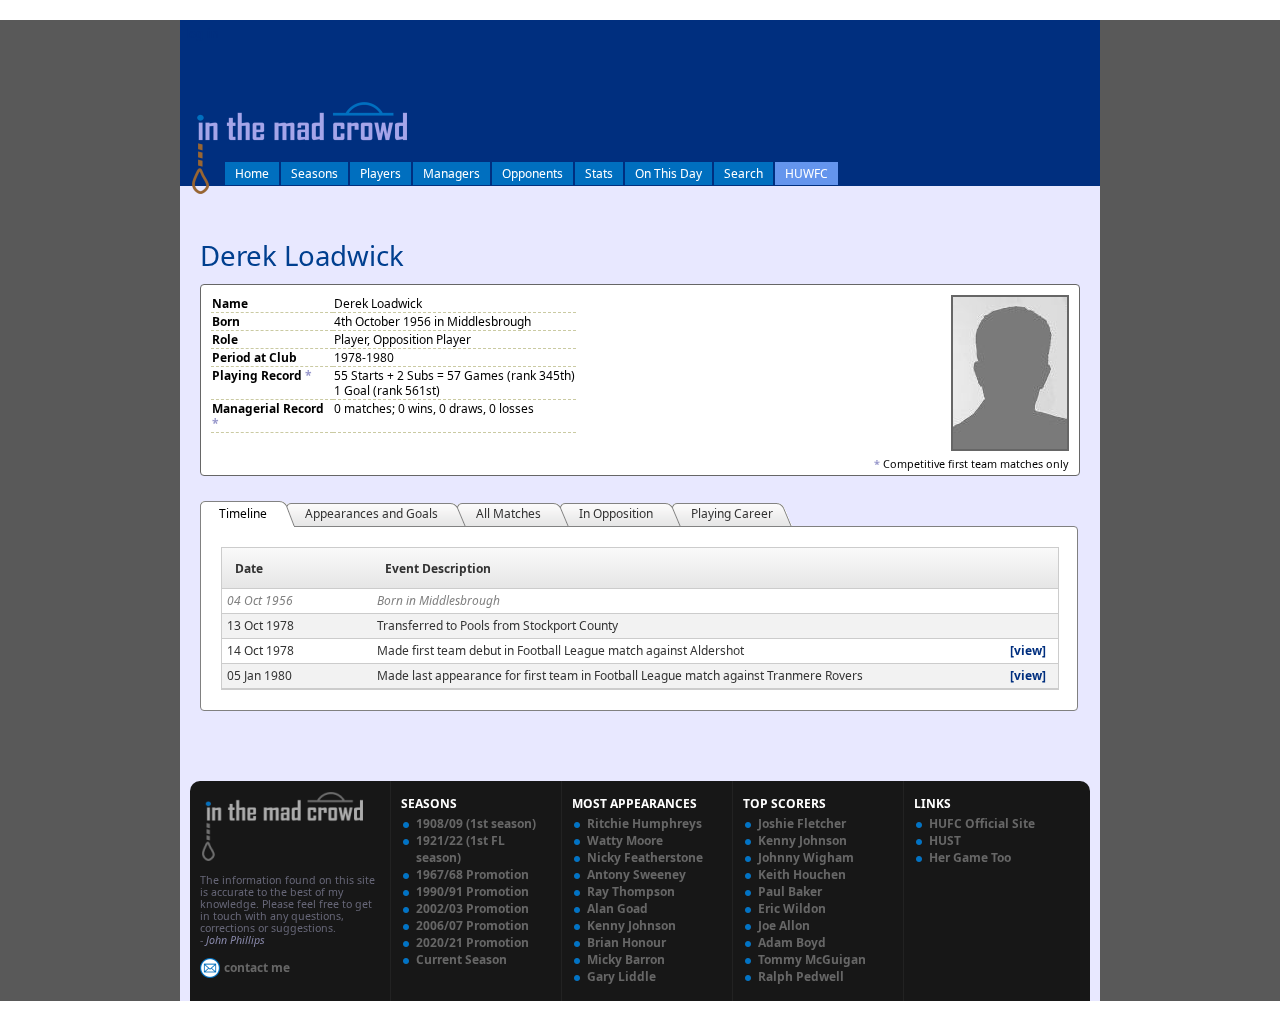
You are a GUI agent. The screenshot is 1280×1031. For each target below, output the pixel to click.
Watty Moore (625, 840)
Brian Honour (626, 942)
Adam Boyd (792, 942)
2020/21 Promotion (472, 942)
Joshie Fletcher (802, 823)
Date (249, 568)
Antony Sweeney (636, 874)
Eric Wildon (792, 908)
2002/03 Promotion (472, 908)
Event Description (438, 568)
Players (380, 173)
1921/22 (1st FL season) (460, 849)
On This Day (668, 173)
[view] (1028, 650)
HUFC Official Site (982, 823)
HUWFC (806, 173)
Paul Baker (790, 891)
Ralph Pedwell (801, 976)
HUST (945, 840)
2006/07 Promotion (472, 925)
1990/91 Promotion (472, 891)
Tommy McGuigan (812, 959)
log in (202, 33)
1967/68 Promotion (472, 874)
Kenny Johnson (631, 925)
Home (252, 173)
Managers (451, 173)
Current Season (461, 959)
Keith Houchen (802, 874)
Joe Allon (784, 925)
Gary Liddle (621, 976)
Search (743, 173)
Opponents (532, 173)
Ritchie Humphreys (644, 823)
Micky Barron (626, 959)
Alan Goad (617, 908)
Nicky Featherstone (645, 857)
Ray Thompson (631, 891)
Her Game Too (970, 857)
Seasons (314, 173)
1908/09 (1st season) (476, 823)
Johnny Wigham (806, 857)
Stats (599, 173)
